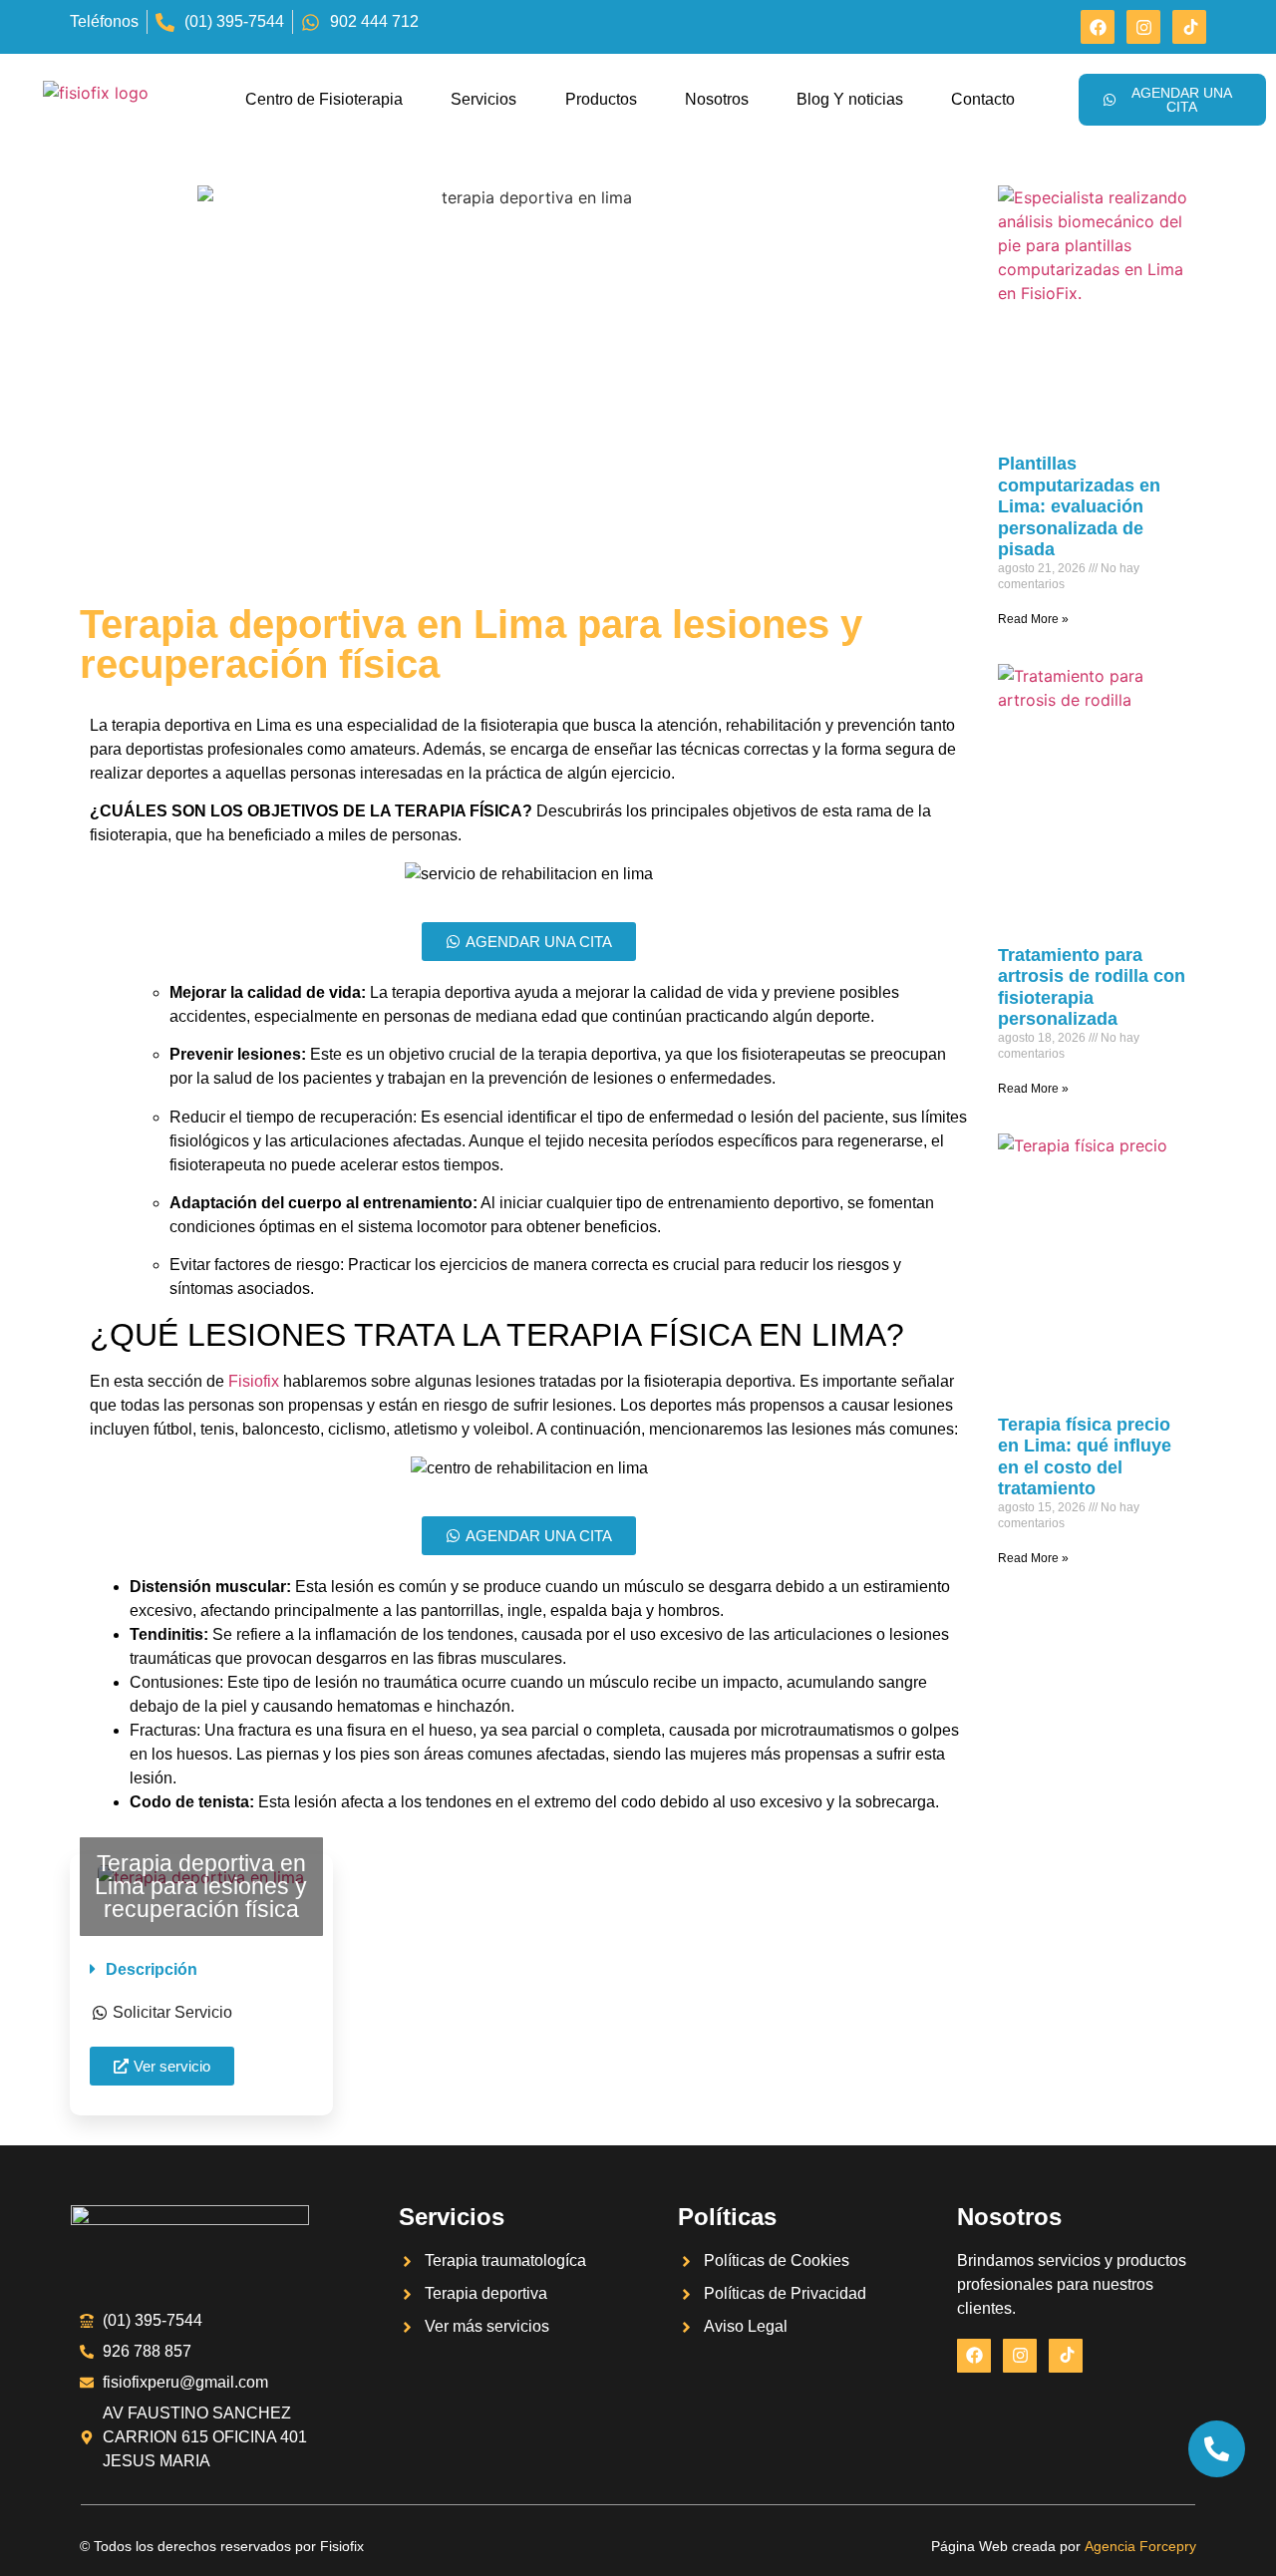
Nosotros (717, 99)
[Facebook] (1098, 27)
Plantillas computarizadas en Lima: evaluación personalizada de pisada (1079, 506)
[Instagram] (1143, 27)
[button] (201, 1969)
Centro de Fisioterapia (324, 99)
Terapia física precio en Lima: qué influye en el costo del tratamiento (1085, 1457)
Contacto (983, 99)
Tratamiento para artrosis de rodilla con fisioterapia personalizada (1092, 987)
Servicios (483, 99)
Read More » (1033, 619)
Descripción (152, 1969)
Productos (601, 99)
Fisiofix (254, 1381)
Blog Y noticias (850, 99)
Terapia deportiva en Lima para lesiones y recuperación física (201, 1886)
